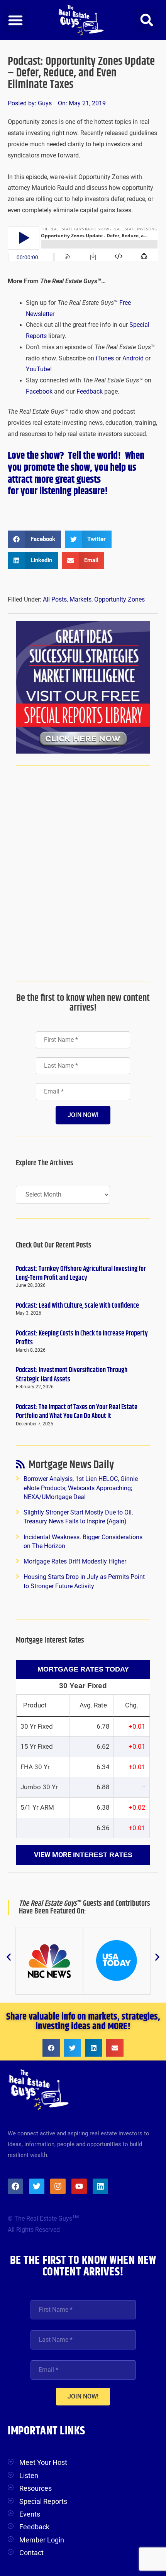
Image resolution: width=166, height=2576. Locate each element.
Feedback (90, 392)
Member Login (42, 2540)
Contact (31, 2553)
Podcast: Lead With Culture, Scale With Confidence (77, 1306)
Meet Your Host (43, 2462)
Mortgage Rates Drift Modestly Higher (75, 1562)
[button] (15, 20)
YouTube (38, 369)
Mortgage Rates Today (83, 1669)
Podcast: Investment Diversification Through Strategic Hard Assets (72, 1375)
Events (30, 2514)
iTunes (105, 358)
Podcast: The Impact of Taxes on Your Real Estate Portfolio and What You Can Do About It (77, 1412)
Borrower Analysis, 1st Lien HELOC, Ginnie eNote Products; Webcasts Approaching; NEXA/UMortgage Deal (81, 1488)
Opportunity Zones (119, 600)
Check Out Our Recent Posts (54, 1245)
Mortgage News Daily (71, 1466)
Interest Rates (103, 1855)
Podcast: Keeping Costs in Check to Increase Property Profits (82, 1338)
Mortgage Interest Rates (50, 1640)
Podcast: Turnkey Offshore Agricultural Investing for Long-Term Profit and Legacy (81, 1274)
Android (133, 358)
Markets (80, 600)
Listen (29, 2475)
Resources (36, 2488)
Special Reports (43, 2501)
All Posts (55, 600)
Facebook (39, 392)
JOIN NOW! (83, 1115)
